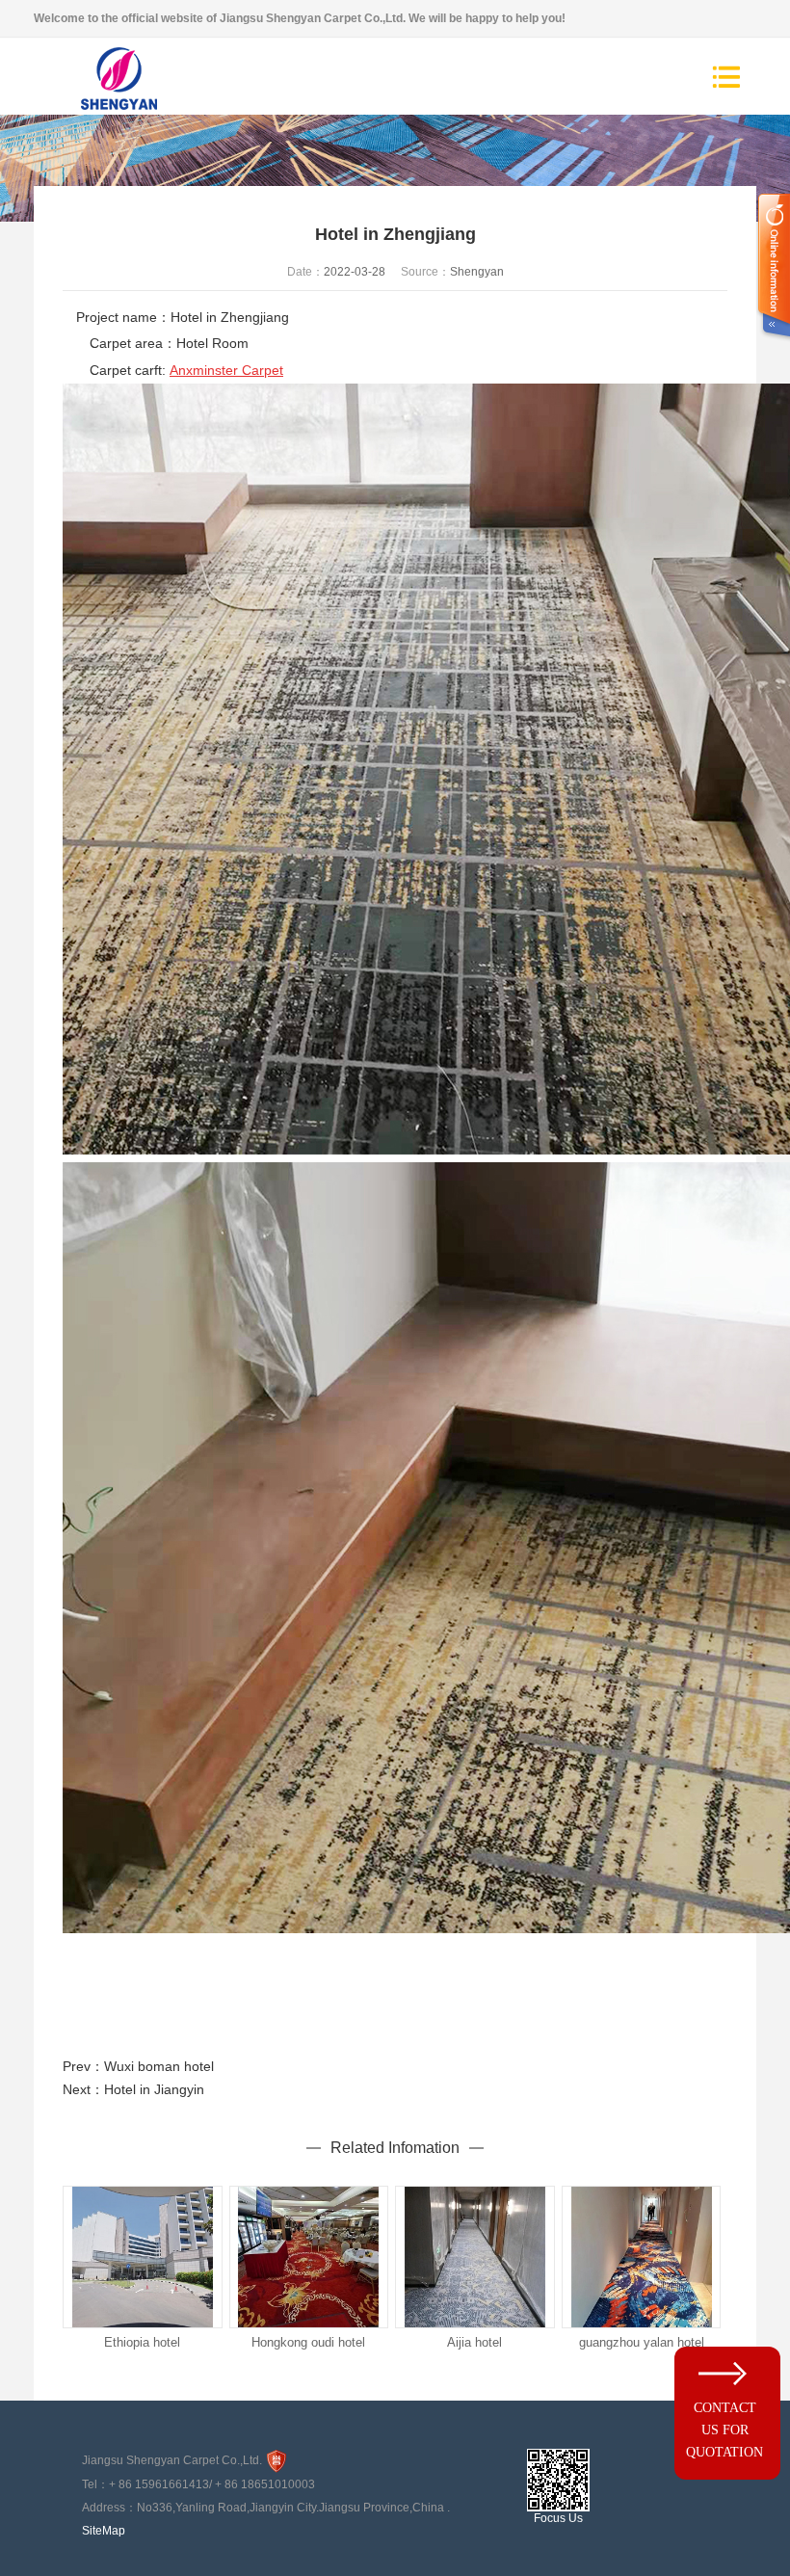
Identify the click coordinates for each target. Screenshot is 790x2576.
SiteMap (104, 2531)
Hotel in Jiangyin (154, 2089)
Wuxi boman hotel (159, 2066)
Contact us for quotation (724, 2430)
